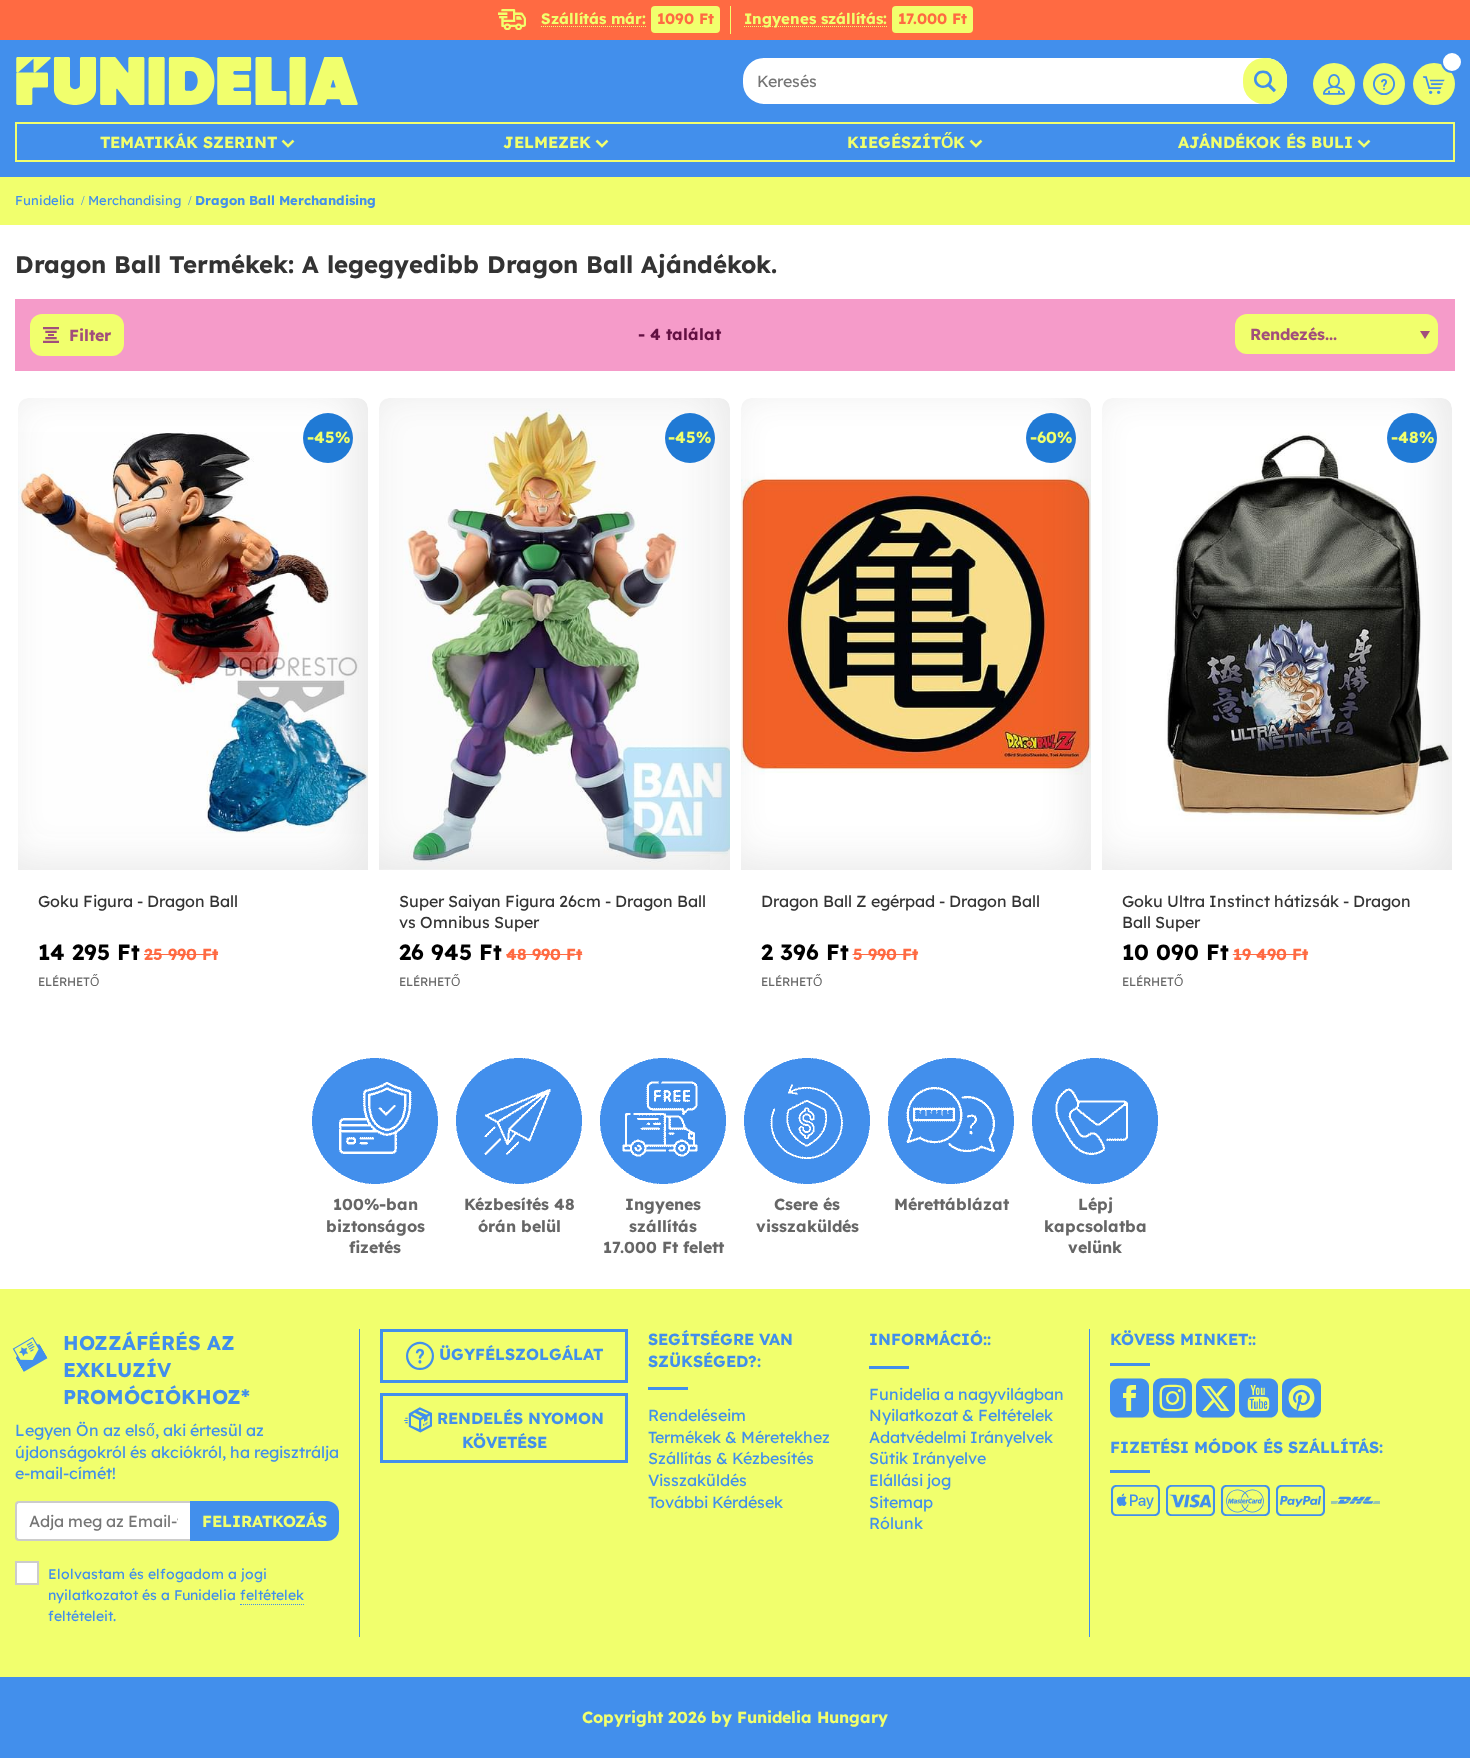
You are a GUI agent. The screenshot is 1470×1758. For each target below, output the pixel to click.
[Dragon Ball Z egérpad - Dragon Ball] (916, 635)
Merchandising (134, 200)
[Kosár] (1434, 84)
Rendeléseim (697, 1415)
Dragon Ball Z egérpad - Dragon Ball (900, 901)
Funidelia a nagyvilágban (966, 1394)
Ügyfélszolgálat (518, 1354)
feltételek (272, 1595)
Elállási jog (910, 1480)
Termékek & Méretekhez (739, 1437)
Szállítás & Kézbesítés (731, 1458)
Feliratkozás (264, 1521)
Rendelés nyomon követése (518, 1430)
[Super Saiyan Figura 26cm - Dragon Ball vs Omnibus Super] (554, 635)
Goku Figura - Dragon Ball (138, 901)
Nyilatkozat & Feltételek (961, 1415)
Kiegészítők (906, 142)
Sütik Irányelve (927, 1458)
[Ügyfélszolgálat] (1384, 84)
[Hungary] (1129, 1400)
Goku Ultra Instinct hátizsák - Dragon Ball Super (1266, 911)
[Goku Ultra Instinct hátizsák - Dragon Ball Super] (1277, 635)
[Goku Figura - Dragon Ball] (193, 635)
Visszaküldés (697, 1480)
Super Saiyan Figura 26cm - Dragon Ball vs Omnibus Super (552, 911)
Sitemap (901, 1502)
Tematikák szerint (188, 142)
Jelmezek (547, 142)
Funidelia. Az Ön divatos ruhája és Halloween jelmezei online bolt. (186, 81)
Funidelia (44, 200)
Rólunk (896, 1523)
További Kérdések (715, 1502)
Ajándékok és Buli (1265, 142)
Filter (90, 335)
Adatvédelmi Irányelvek (961, 1437)
